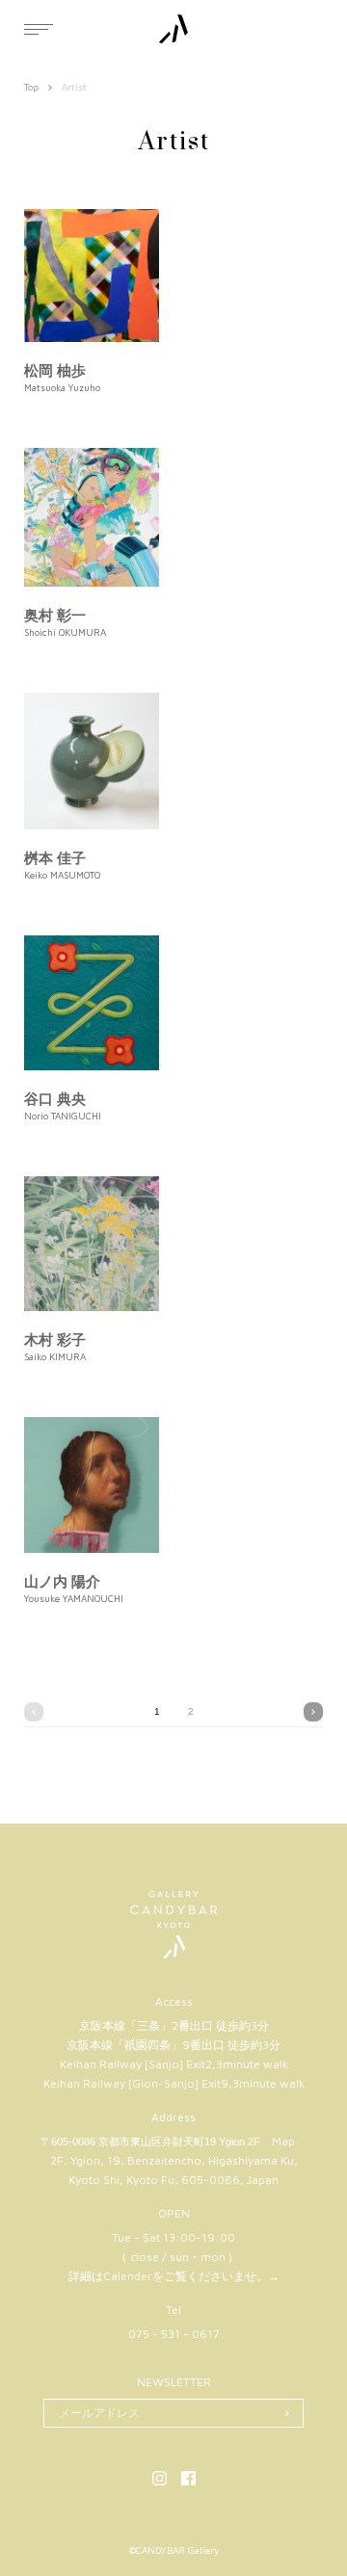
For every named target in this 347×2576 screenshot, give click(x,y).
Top (31, 87)
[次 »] (313, 1712)
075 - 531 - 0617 (174, 2334)
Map (283, 2141)
